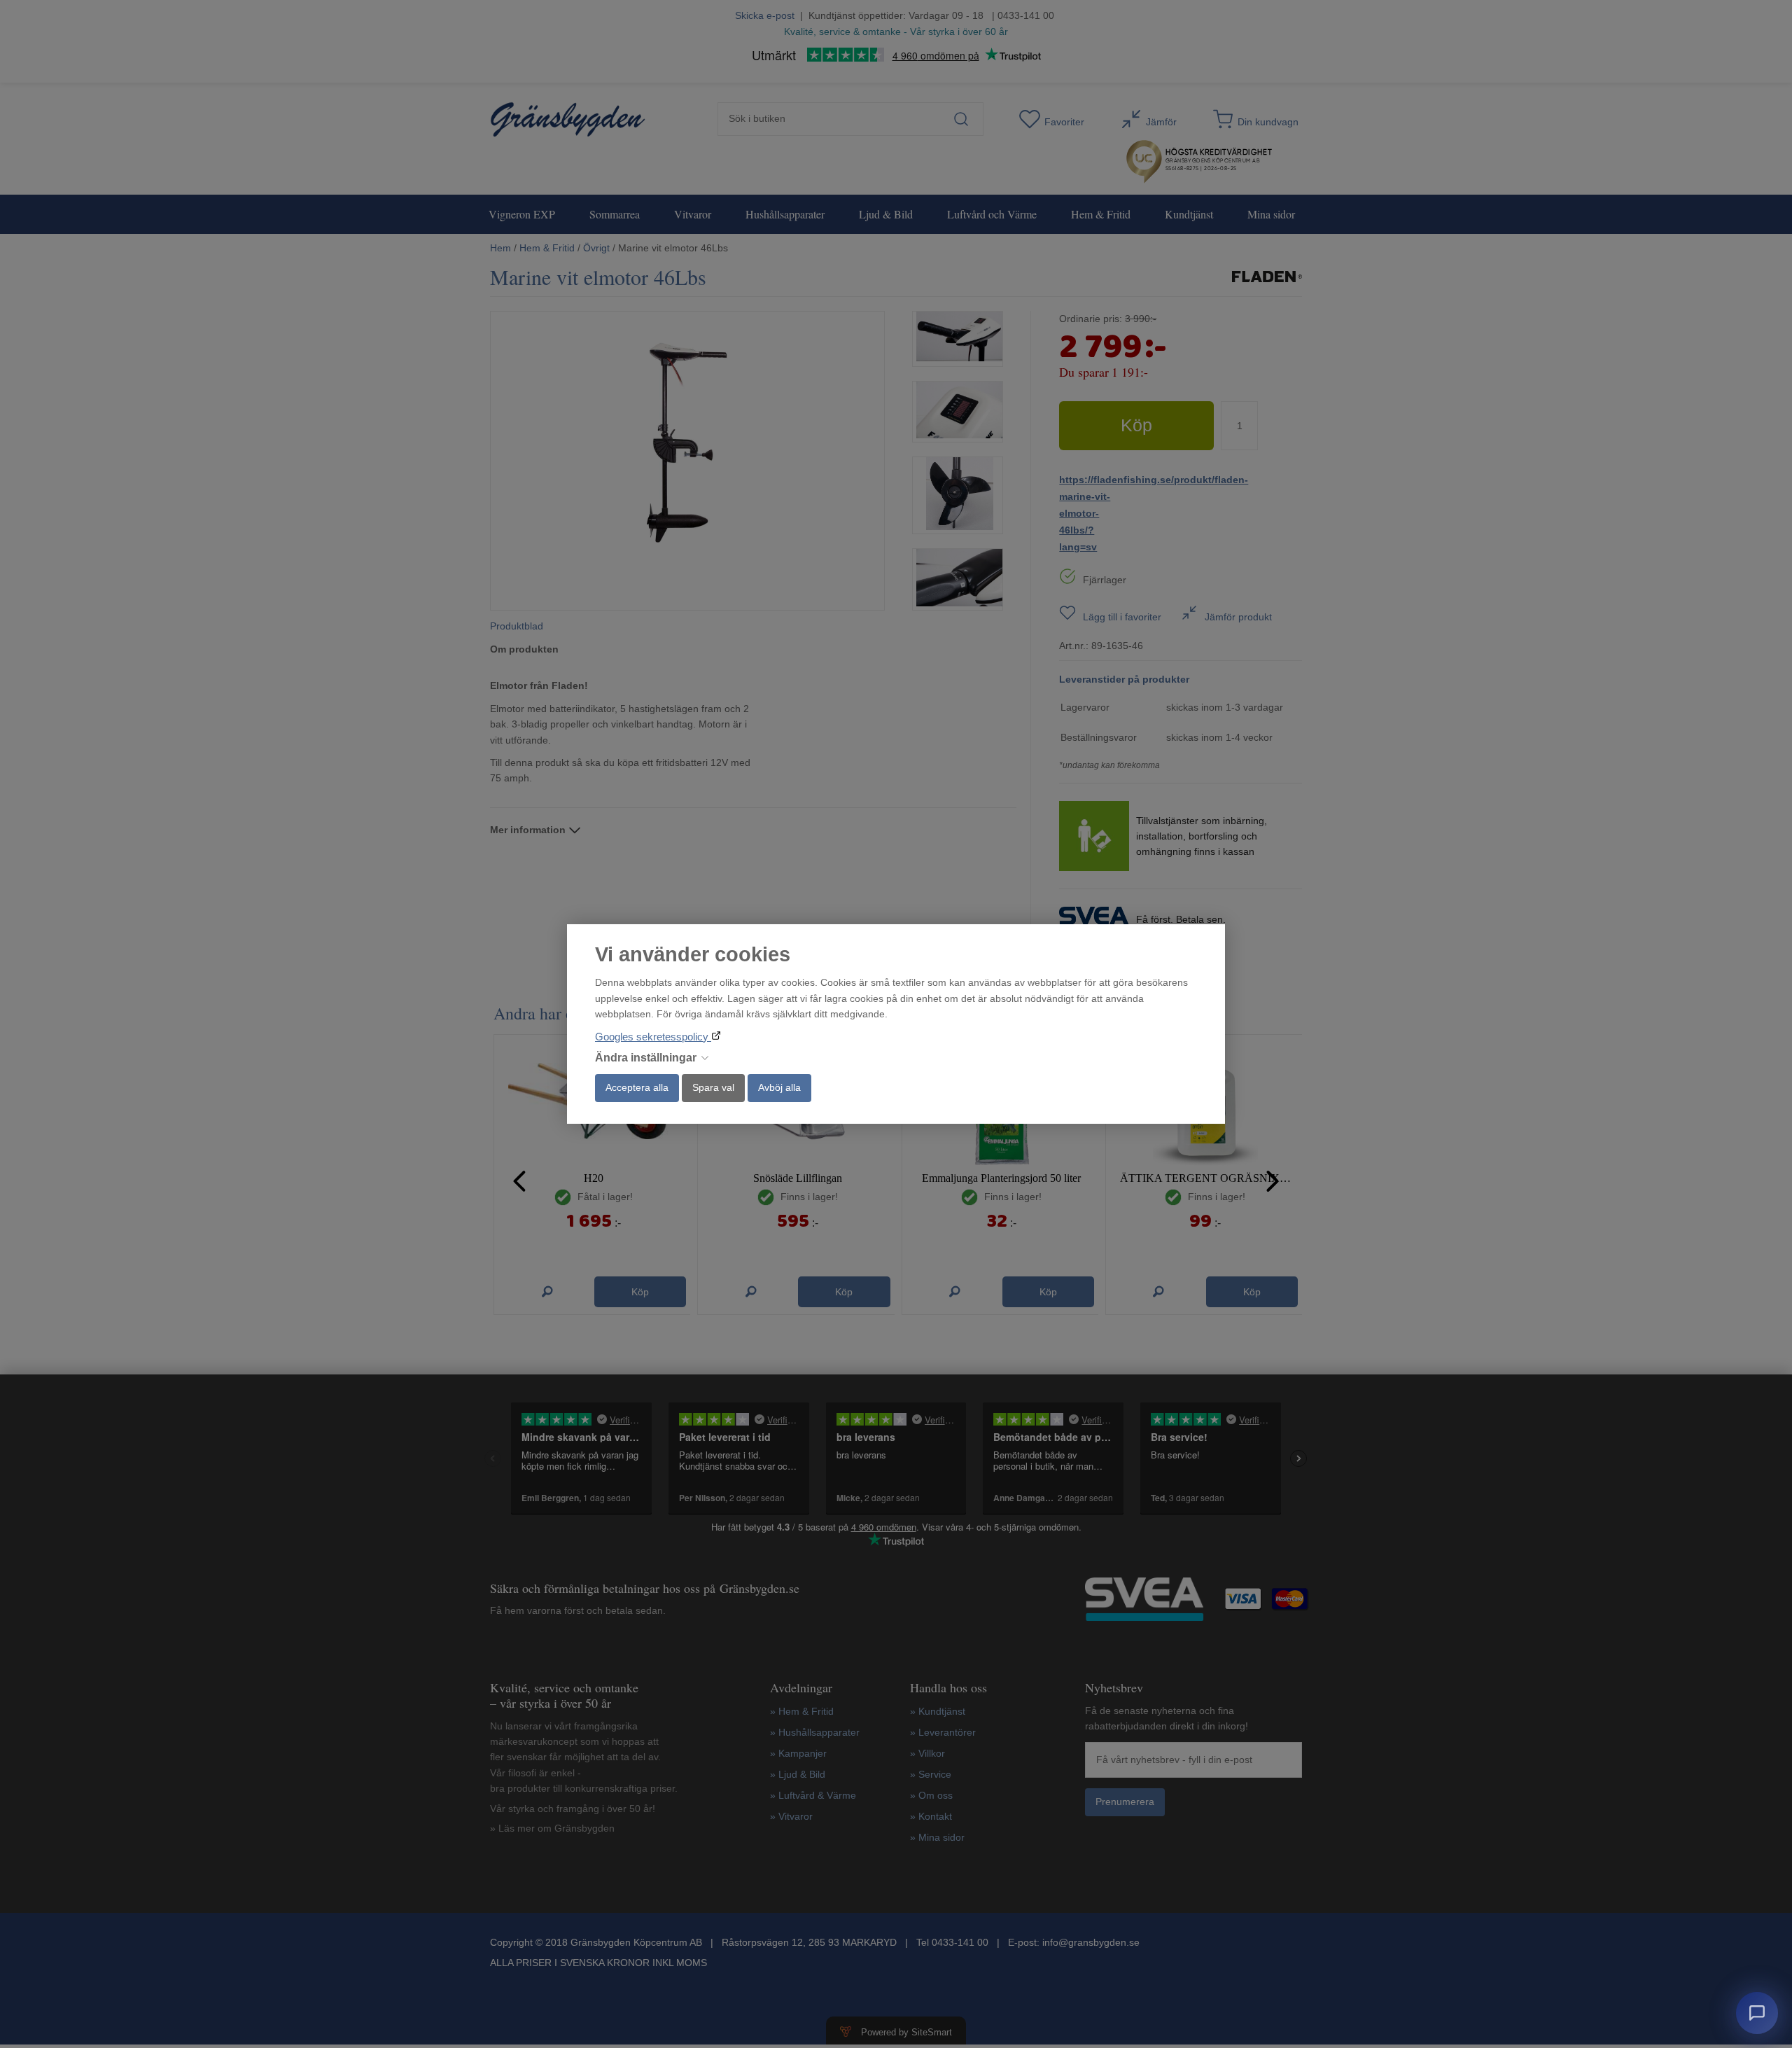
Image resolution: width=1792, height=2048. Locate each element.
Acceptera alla (637, 1087)
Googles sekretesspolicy (653, 1037)
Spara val (713, 1087)
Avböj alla (779, 1087)
